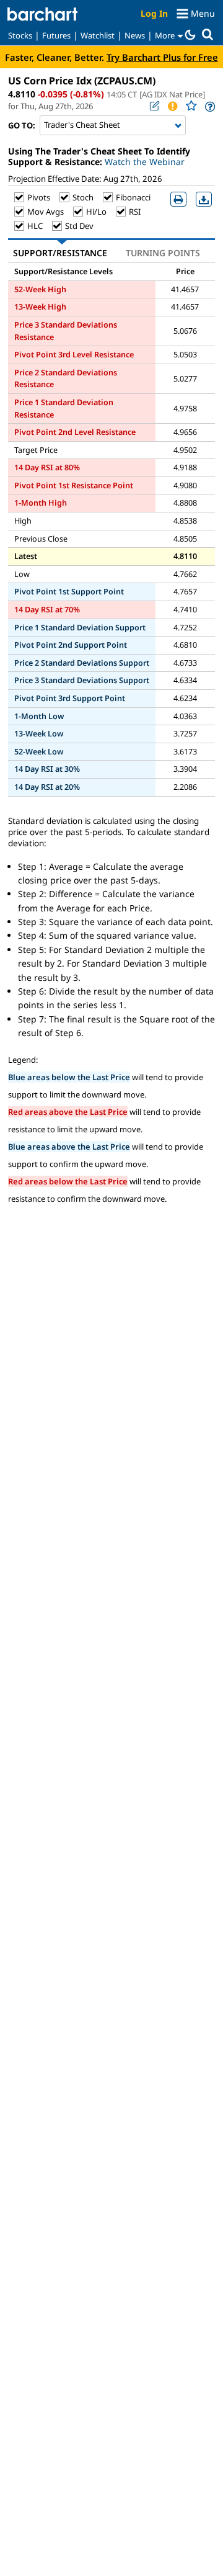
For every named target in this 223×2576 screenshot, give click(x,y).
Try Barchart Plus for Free (162, 57)
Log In (154, 13)
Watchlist (98, 35)
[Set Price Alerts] (172, 106)
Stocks (20, 35)
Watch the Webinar (145, 162)
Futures (56, 35)
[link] (209, 106)
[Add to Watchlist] (191, 106)
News (135, 35)
